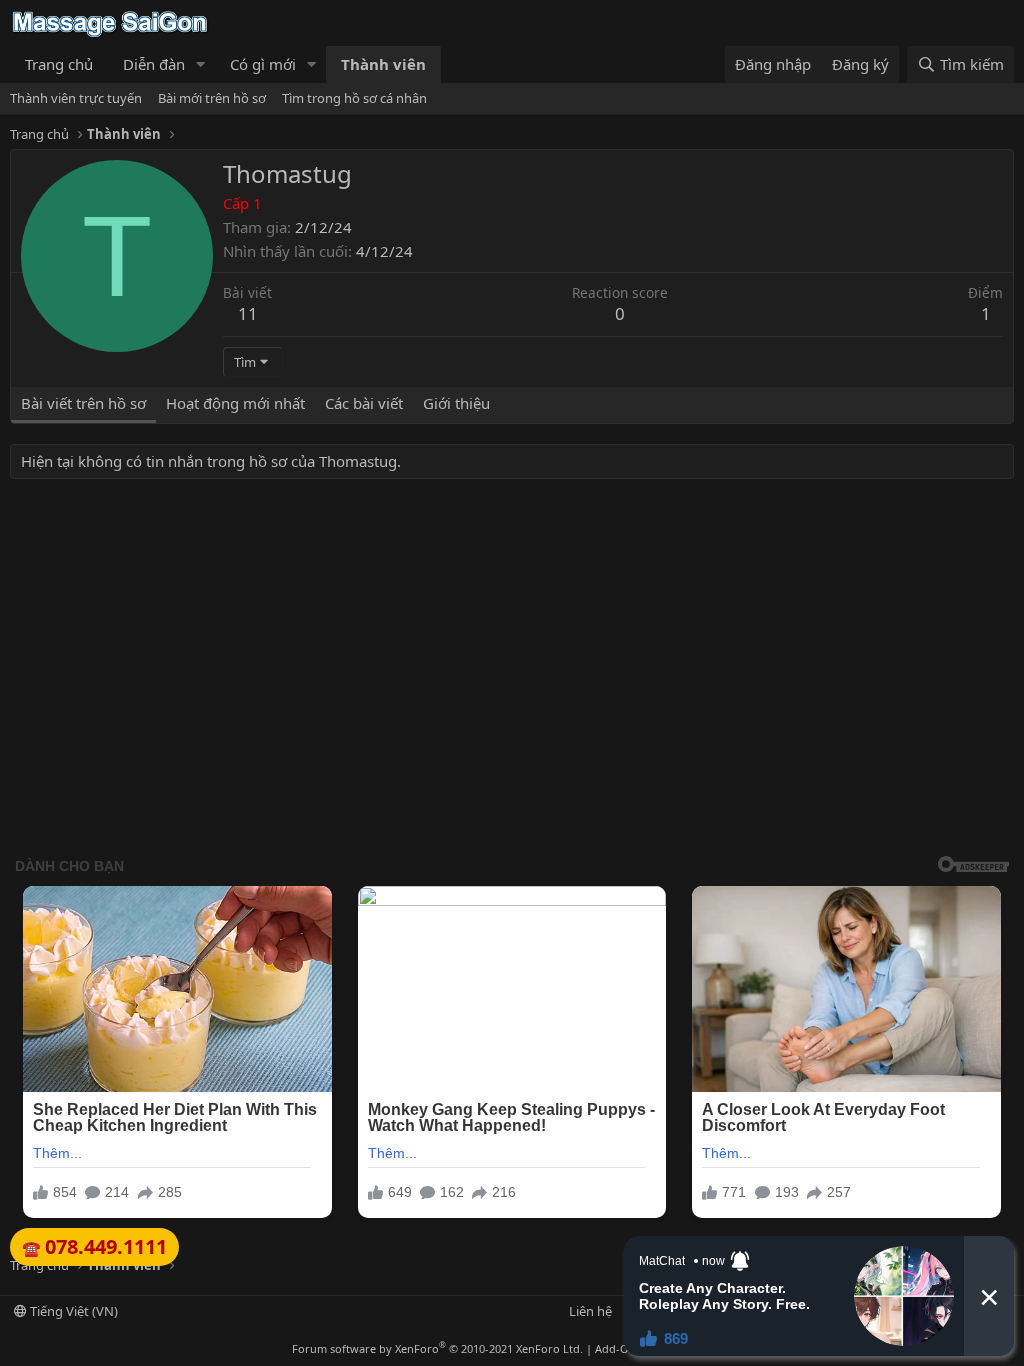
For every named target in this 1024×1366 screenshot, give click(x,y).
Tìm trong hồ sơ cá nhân (354, 98)
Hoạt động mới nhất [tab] (235, 403)
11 (248, 313)
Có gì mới (263, 64)
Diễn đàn (154, 64)
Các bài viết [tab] (364, 403)
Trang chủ (59, 64)
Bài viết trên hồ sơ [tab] (83, 403)
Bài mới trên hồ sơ (212, 98)
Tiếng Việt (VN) (72, 1311)
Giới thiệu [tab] (456, 403)
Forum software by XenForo (437, 1348)
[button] (201, 64)
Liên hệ (590, 1311)
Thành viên (383, 64)
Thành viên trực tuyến (76, 98)
